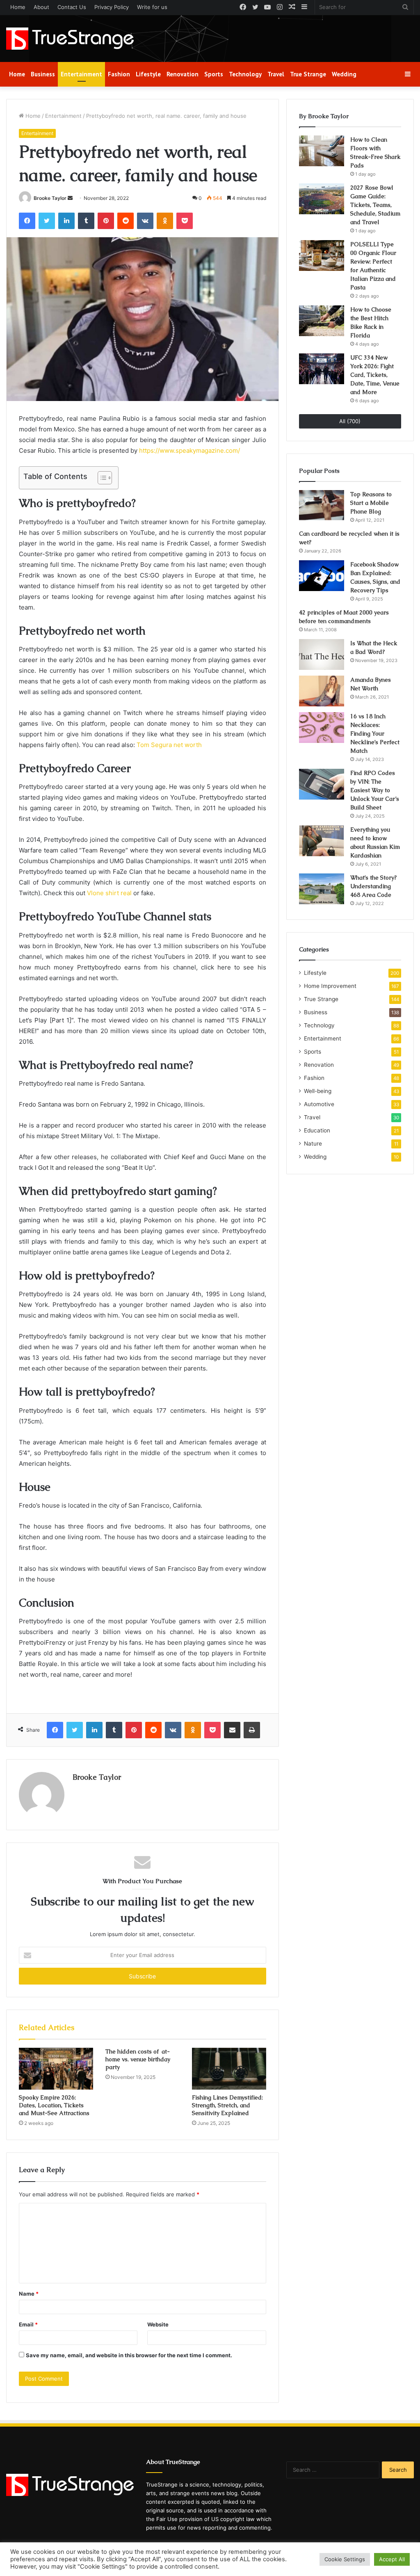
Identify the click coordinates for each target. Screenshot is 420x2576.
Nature (313, 1144)
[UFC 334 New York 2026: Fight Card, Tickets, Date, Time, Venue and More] (322, 369)
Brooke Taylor (50, 198)
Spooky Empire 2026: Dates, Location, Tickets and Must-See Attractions (54, 2105)
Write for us (152, 7)
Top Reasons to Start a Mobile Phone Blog (371, 503)
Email (28, 2324)
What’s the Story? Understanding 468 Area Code (373, 886)
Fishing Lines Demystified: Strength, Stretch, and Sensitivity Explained (227, 2105)
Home (18, 7)
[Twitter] (47, 221)
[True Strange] (70, 39)
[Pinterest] (106, 221)
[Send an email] (70, 198)
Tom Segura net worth (169, 745)
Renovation (183, 74)
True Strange (308, 74)
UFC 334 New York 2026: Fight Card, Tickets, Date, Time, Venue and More (375, 375)
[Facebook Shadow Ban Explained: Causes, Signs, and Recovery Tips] (322, 576)
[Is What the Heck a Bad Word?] (322, 654)
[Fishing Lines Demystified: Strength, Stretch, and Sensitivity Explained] (229, 2069)
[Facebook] (27, 221)
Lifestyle (148, 74)
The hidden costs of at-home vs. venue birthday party (138, 2059)
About (41, 7)
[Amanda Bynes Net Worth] (322, 691)
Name (29, 2294)
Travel (276, 74)
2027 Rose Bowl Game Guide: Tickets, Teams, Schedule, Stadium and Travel (375, 205)
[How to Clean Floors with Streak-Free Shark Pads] (322, 151)
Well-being (318, 1091)
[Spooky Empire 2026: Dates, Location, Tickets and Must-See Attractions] (56, 2069)
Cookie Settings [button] (345, 2559)
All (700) (350, 421)
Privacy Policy (112, 7)
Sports (214, 74)
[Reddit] (126, 221)
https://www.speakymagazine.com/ (189, 450)
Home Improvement (330, 986)
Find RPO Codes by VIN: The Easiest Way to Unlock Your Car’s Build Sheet (375, 790)
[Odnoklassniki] (165, 221)
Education (317, 1130)
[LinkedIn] (66, 221)
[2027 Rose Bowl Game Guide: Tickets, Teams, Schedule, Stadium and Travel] (322, 199)
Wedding (344, 74)
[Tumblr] (86, 221)
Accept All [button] (392, 2559)
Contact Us (72, 7)
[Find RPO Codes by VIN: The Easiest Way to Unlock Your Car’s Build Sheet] (322, 784)
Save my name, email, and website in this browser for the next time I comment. (129, 2355)
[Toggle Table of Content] (101, 478)
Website (158, 2324)
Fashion (119, 74)
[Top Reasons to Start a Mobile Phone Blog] (322, 505)
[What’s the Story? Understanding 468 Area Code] (322, 889)
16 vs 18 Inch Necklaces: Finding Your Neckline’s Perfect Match (375, 733)
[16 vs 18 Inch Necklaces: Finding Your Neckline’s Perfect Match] (322, 728)
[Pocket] (185, 221)
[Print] (252, 1730)
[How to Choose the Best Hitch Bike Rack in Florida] (322, 321)
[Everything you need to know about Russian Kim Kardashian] (322, 841)
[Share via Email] (232, 1730)
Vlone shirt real (109, 893)
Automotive (319, 1104)
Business (43, 74)
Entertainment (81, 74)
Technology (245, 74)
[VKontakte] (145, 221)
